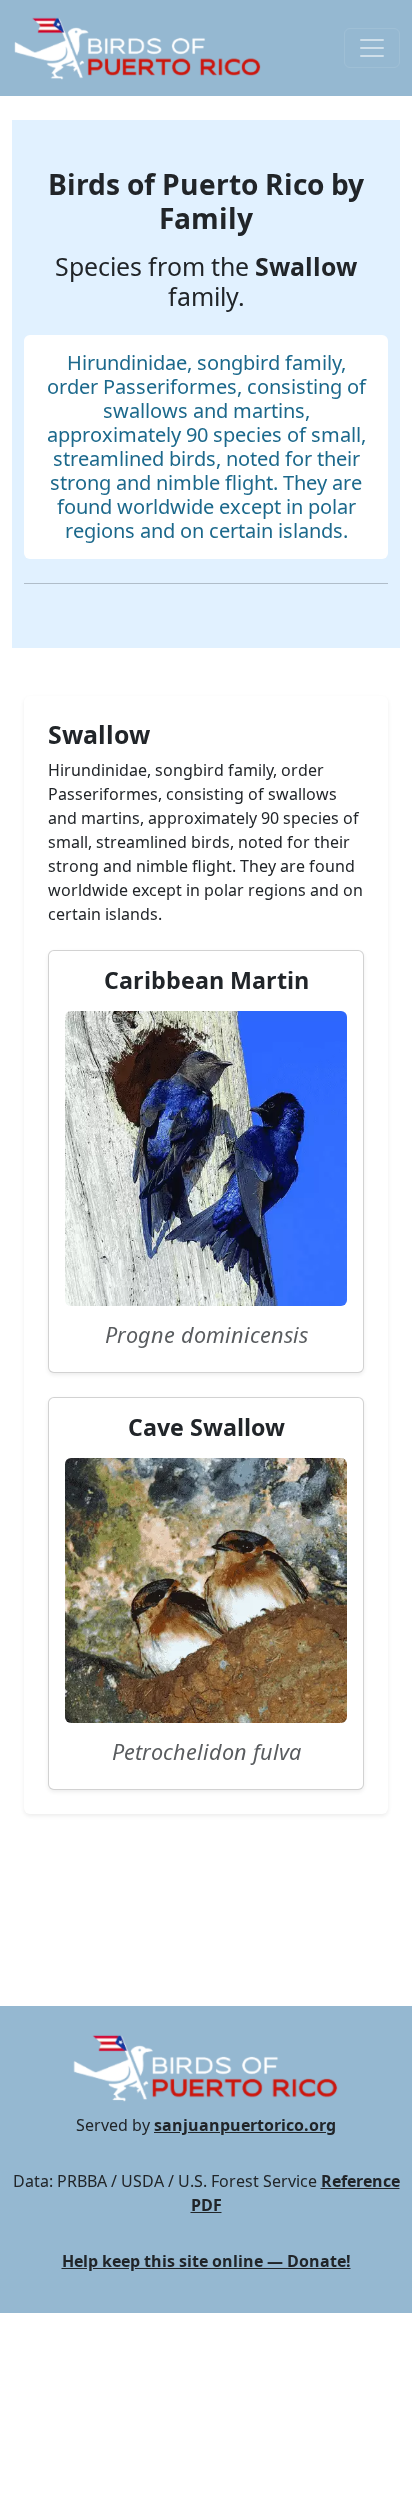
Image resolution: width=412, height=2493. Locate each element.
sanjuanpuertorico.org (245, 2125)
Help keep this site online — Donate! (206, 2261)
